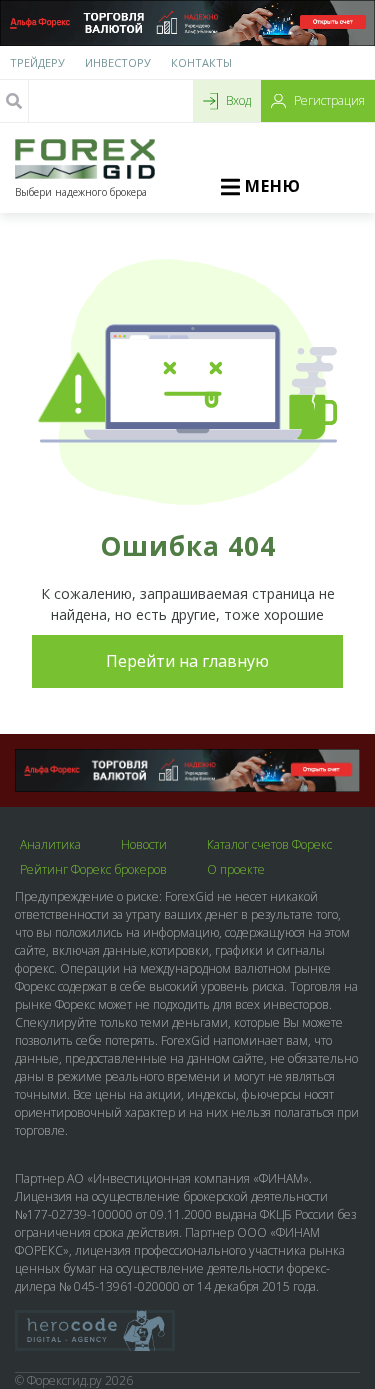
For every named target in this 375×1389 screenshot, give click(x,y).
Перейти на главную (187, 661)
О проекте (236, 870)
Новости (144, 845)
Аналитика (50, 845)
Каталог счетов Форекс (269, 845)
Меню (273, 186)
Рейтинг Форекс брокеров (93, 870)
